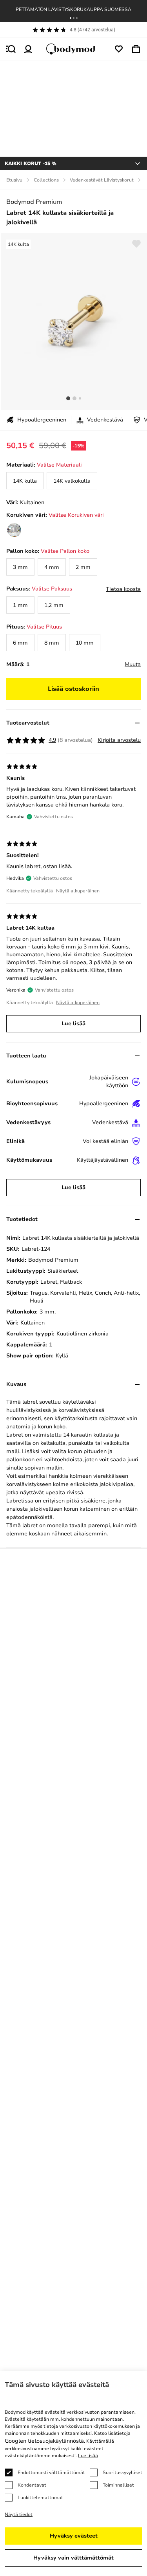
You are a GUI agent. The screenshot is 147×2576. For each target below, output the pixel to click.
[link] (25, 481)
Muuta (133, 664)
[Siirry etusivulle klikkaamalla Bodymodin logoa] (74, 49)
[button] (71, 18)
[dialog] (73, 2473)
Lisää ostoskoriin (73, 689)
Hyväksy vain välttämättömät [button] (73, 2558)
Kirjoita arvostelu (119, 740)
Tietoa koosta (123, 589)
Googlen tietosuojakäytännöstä (44, 2441)
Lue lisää (73, 1024)
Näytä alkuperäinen (78, 891)
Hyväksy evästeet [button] (74, 2536)
